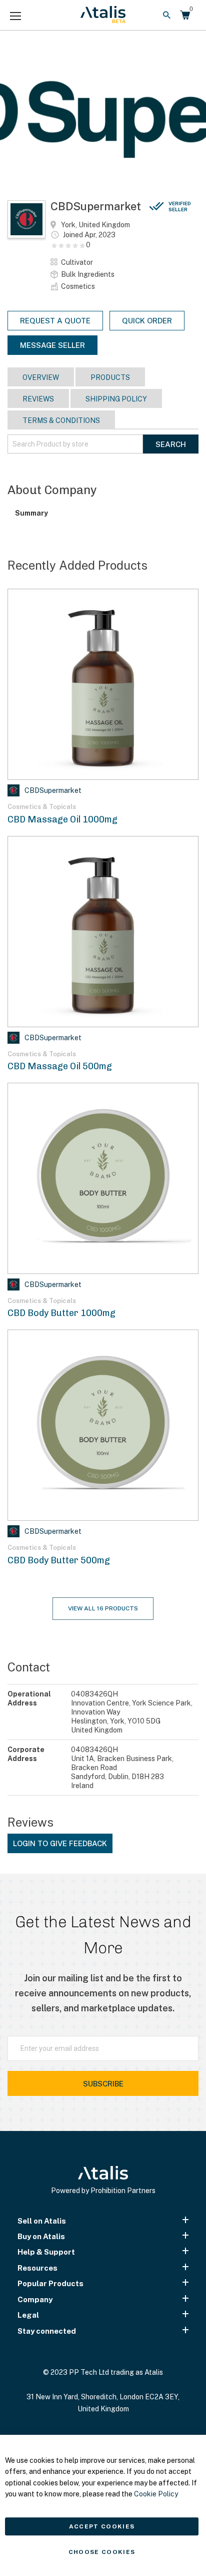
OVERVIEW (41, 377)
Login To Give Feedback (60, 1843)
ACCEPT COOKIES (102, 2526)
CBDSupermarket (121, 206)
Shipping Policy (116, 399)
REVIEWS (38, 399)
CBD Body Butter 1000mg (61, 1313)
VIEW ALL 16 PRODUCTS (103, 1608)
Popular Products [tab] (50, 2283)
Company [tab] (35, 2299)
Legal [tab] (28, 2315)
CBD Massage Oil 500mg (60, 1066)
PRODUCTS (110, 377)
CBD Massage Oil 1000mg (62, 819)
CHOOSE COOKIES (102, 2552)
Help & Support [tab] (46, 2252)
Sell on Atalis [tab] (42, 2221)
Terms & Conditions (61, 420)
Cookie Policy (156, 2494)
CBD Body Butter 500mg (59, 1560)
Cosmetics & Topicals (42, 807)
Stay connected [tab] (47, 2331)
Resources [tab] (37, 2268)
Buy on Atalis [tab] (41, 2236)
